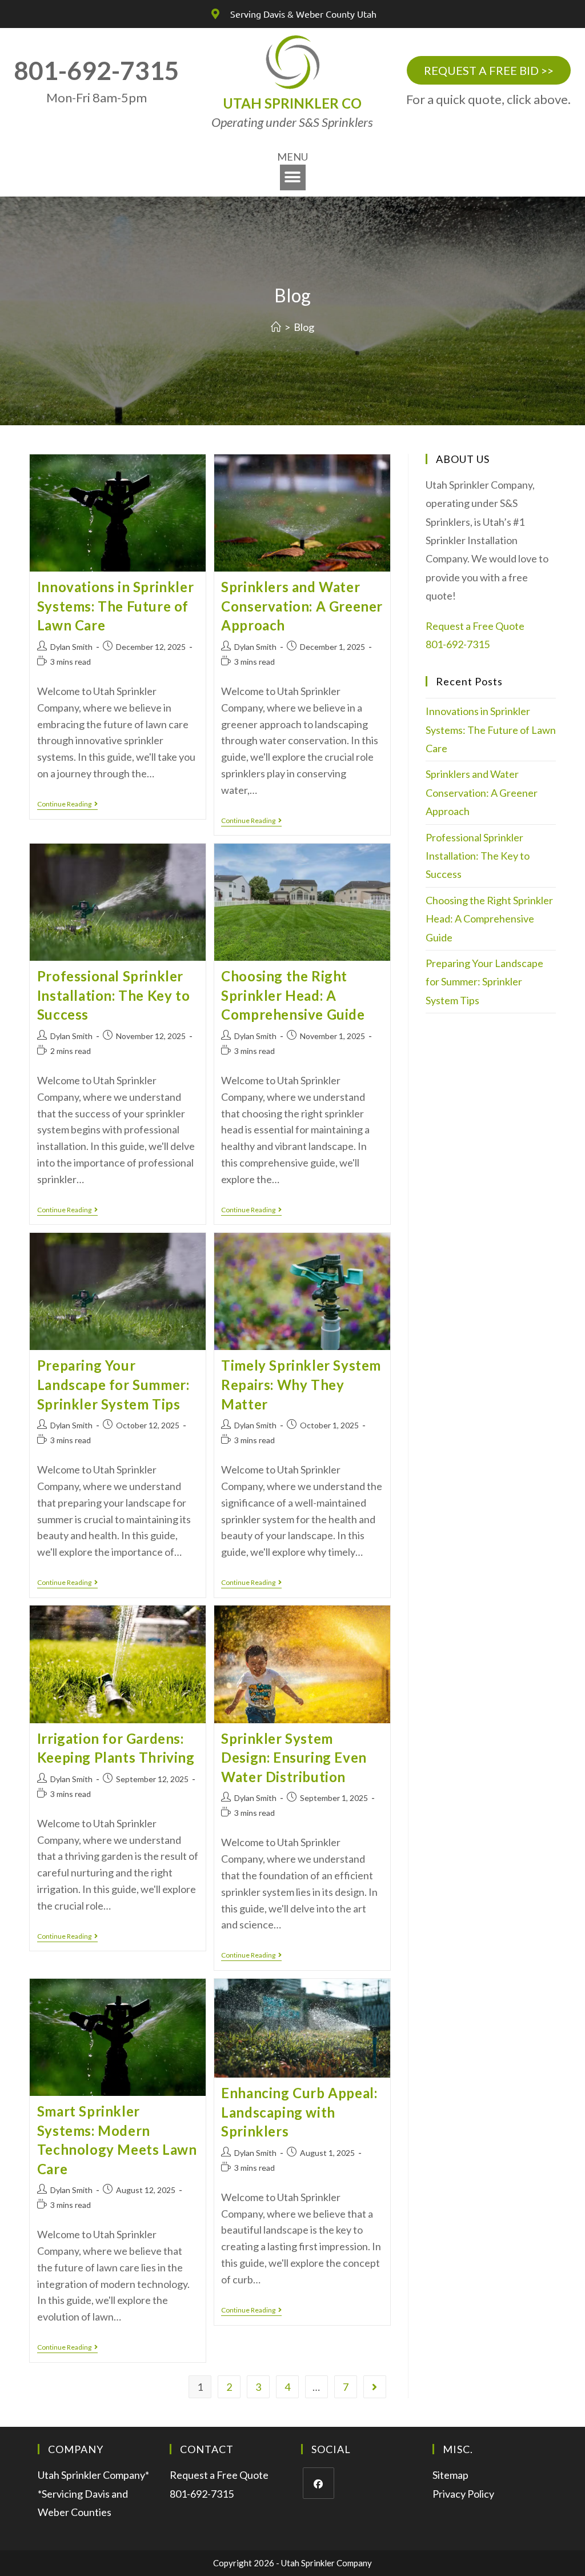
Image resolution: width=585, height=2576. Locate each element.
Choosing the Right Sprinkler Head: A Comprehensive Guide (293, 995)
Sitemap (450, 2475)
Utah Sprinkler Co (292, 103)
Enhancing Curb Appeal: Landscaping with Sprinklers (299, 2112)
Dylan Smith (71, 647)
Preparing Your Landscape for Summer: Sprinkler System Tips (113, 1384)
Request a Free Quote (475, 626)
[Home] (276, 327)
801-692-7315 (458, 644)
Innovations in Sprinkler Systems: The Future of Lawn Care (115, 606)
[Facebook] (318, 2483)
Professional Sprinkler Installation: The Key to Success (113, 995)
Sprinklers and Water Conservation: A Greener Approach (302, 606)
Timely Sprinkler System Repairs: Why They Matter (301, 1384)
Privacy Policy (463, 2494)
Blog (304, 327)
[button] (293, 177)
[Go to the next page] (375, 2387)
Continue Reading (67, 804)
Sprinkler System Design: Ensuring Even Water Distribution (294, 1758)
